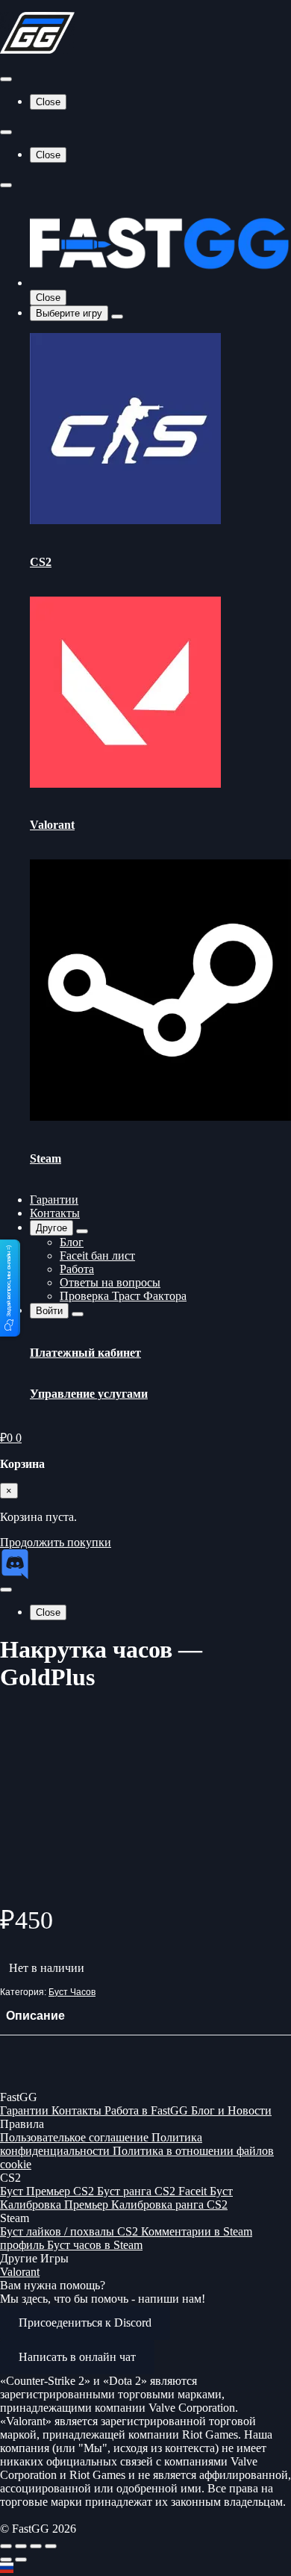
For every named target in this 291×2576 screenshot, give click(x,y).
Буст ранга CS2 (138, 2191)
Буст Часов (72, 1992)
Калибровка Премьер (56, 2205)
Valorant (20, 2272)
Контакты (55, 1213)
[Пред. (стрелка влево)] (6, 2560)
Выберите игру (69, 313)
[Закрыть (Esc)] (51, 2546)
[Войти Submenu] (78, 1314)
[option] (145, 2569)
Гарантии (54, 1200)
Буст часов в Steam (95, 2245)
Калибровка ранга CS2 (169, 2205)
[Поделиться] (36, 2546)
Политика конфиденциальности (101, 2144)
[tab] (35, 2016)
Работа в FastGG (148, 2110)
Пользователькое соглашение (76, 2137)
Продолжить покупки (56, 1542)
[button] (10, 1288)
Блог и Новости (231, 2110)
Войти (49, 1311)
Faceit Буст (206, 2191)
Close (48, 102)
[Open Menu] (6, 79)
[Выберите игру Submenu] (117, 317)
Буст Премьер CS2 (48, 2191)
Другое (51, 1228)
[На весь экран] (21, 2546)
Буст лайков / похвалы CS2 (71, 2231)
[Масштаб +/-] (6, 2546)
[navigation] (145, 2569)
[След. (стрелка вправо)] (21, 2560)
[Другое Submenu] (82, 1231)
